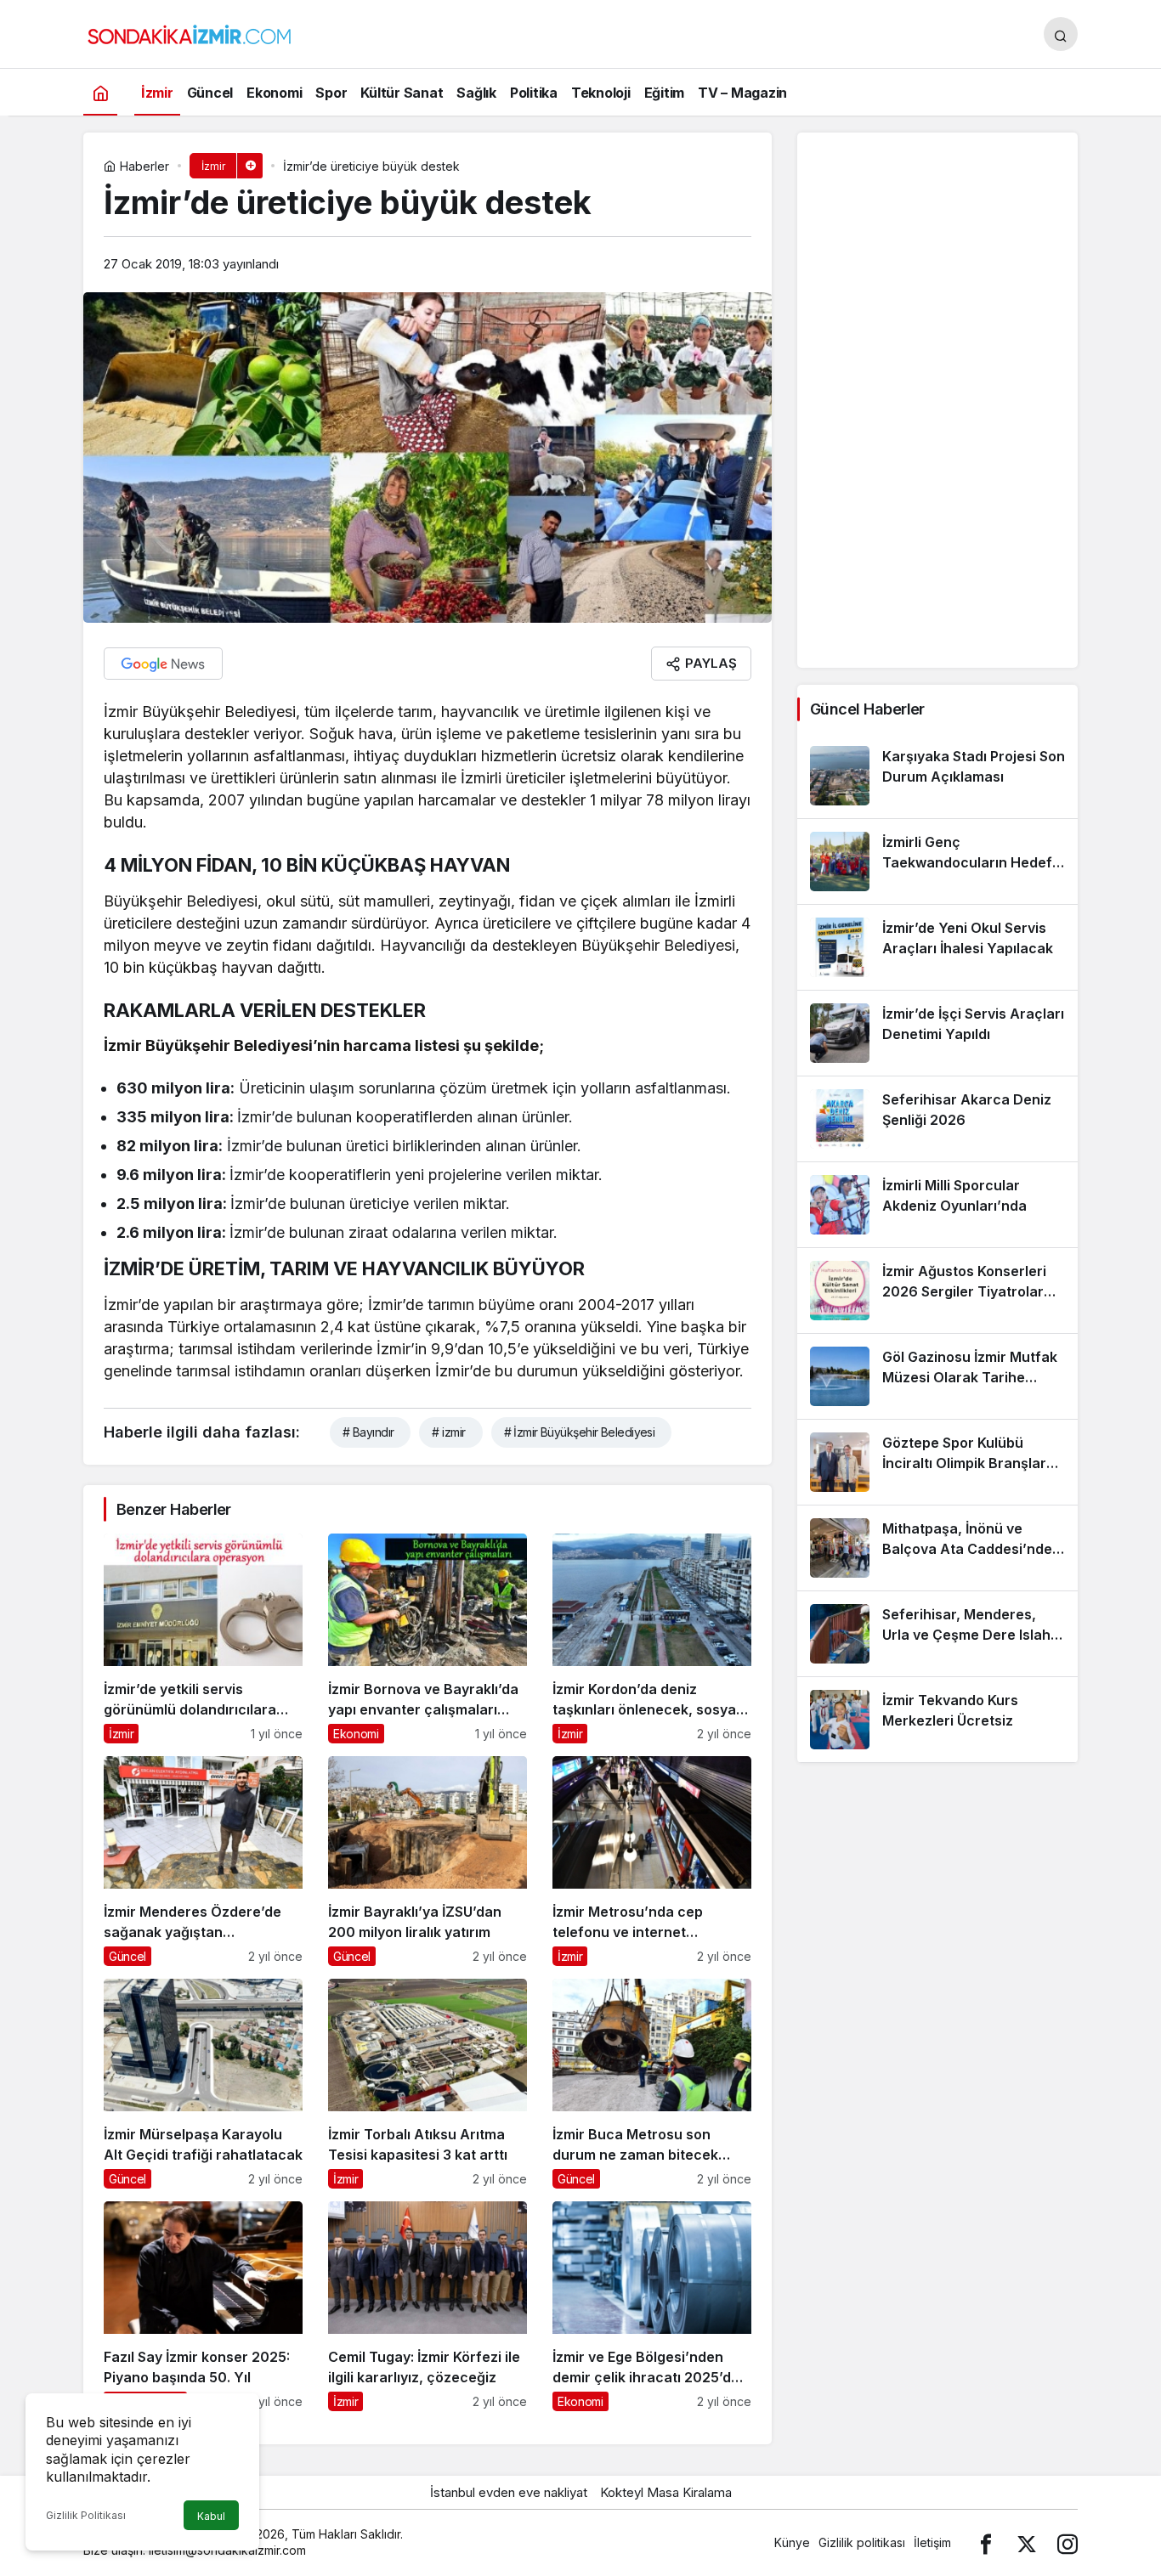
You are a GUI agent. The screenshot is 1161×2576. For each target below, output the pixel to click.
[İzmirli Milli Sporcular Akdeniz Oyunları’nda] (937, 1205)
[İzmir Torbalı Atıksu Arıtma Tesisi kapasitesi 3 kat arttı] (428, 2084)
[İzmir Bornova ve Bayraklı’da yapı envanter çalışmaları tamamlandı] (428, 1638)
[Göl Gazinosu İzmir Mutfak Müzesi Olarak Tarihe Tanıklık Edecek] (937, 1376)
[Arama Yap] (1061, 34)
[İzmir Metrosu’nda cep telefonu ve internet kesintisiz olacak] (652, 1861)
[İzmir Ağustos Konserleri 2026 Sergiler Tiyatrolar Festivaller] (937, 1291)
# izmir (448, 1432)
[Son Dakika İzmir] (190, 32)
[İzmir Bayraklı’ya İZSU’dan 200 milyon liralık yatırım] (428, 1861)
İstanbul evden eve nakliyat (509, 2492)
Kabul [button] (211, 2516)
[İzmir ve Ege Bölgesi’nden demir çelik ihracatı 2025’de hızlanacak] (652, 2306)
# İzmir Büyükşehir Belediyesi (580, 1432)
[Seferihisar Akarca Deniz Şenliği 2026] (937, 1119)
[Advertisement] (937, 400)
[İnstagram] (1068, 2542)
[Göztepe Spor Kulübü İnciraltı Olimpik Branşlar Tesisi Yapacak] (937, 1462)
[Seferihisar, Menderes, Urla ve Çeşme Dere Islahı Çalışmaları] (937, 1634)
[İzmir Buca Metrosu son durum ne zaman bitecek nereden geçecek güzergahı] (652, 2084)
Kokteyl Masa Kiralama (666, 2492)
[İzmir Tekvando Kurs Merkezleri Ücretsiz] (937, 1720)
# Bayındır (368, 1432)
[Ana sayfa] (100, 92)
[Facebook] (986, 2542)
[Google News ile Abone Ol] (163, 664)
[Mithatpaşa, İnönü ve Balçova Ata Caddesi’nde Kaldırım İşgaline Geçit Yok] (937, 1548)
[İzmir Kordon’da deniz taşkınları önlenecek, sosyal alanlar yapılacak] (652, 1638)
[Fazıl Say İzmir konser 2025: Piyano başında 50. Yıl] (203, 2306)
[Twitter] (1027, 2542)
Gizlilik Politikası (86, 2515)
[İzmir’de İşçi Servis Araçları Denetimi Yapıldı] (937, 1033)
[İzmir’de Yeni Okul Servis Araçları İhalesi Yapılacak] (937, 947)
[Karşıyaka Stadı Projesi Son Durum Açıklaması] (937, 776)
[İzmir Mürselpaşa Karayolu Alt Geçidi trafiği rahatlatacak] (203, 2084)
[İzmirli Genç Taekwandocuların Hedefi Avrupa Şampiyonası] (937, 861)
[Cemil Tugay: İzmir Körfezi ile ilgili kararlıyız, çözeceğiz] (428, 2306)
